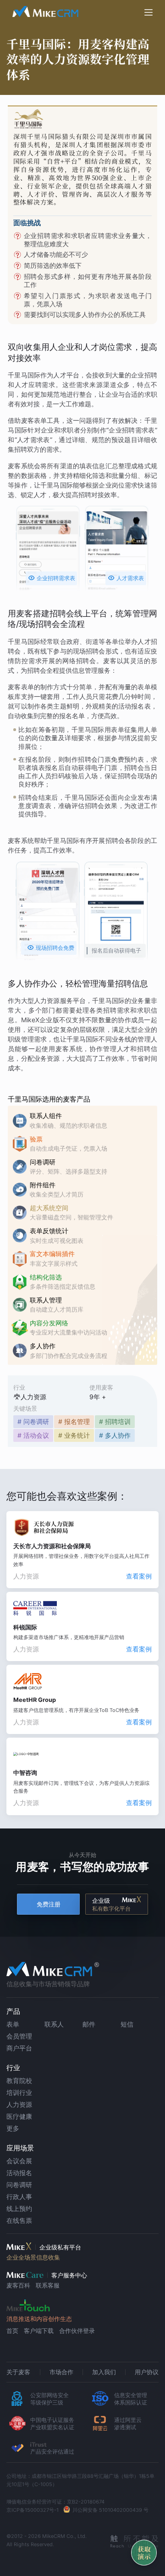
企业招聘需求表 (52, 578)
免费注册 (49, 1904)
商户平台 (19, 2048)
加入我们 (104, 2372)
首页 (12, 2331)
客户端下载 (39, 2331)
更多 (13, 2128)
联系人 (54, 2024)
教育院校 (19, 2080)
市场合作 (61, 2372)
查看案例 (139, 1576)
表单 (13, 2024)
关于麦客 (18, 2372)
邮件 (89, 2024)
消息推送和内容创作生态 (39, 2319)
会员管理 (19, 2036)
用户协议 (147, 2372)
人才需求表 (126, 578)
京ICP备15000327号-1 (33, 2510)
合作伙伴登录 (77, 2331)
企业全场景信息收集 (33, 2257)
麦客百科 (18, 2285)
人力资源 (19, 2104)
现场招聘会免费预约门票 (51, 949)
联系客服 (48, 2285)
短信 (127, 2024)
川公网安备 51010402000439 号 (110, 2510)
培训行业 (19, 2092)
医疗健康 (19, 2116)
